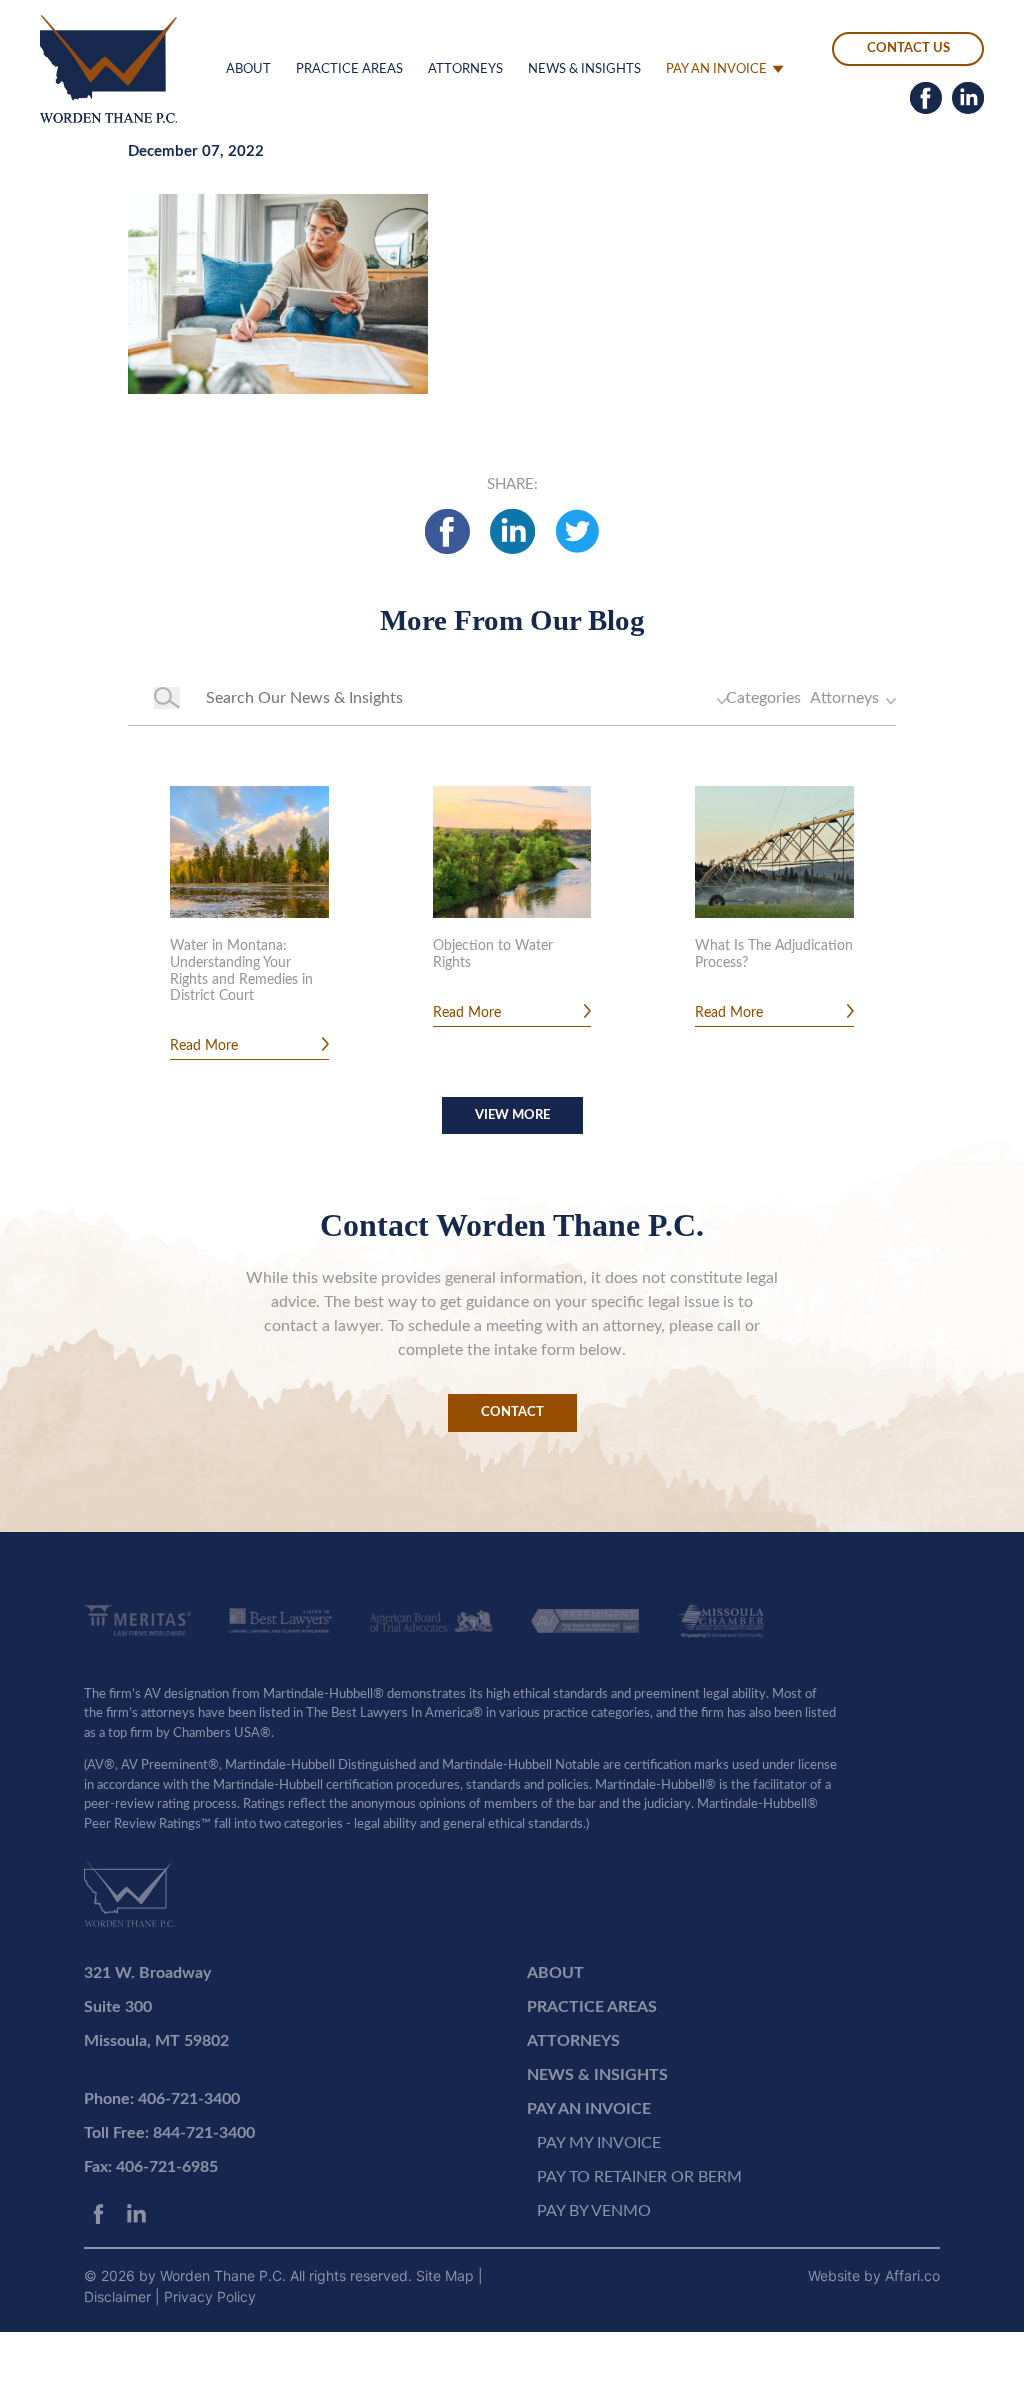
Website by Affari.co (874, 2275)
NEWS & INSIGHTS (584, 69)
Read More (204, 1046)
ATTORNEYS (465, 69)
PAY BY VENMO (594, 2211)
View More (512, 1115)
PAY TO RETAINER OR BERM (639, 2177)
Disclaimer (119, 2296)
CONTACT (512, 1412)
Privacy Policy (210, 2296)
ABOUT (248, 69)
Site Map (447, 2275)
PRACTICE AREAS (349, 69)
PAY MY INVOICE (599, 2143)
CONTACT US (908, 48)
